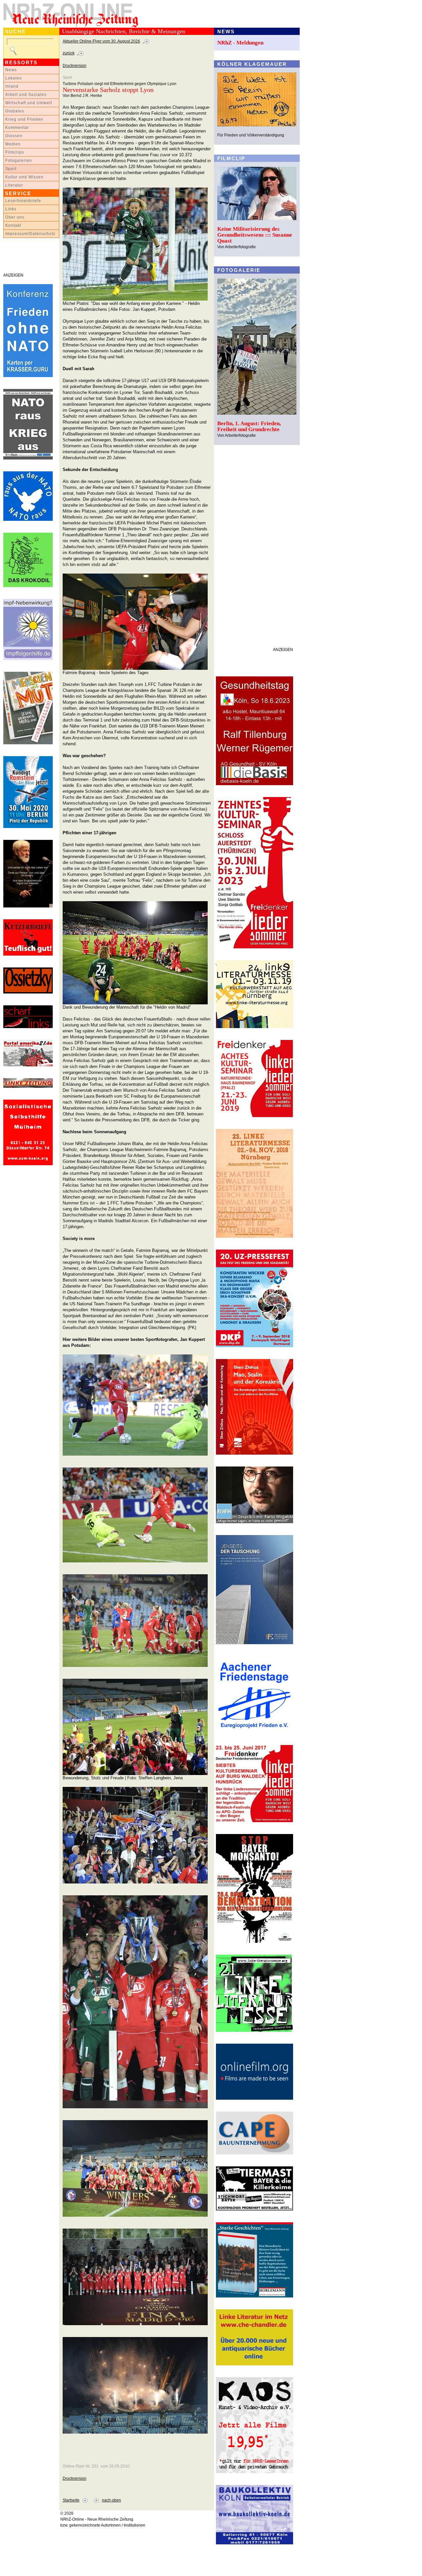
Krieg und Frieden (24, 119)
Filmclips (15, 152)
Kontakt (13, 225)
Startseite (71, 2500)
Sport (11, 169)
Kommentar (17, 128)
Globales (15, 111)
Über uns (15, 217)
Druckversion (75, 66)
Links (11, 209)
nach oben (111, 2500)
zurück (69, 53)
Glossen (14, 136)
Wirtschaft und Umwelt (29, 103)
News (11, 70)
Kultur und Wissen (24, 177)
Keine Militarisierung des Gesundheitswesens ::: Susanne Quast (255, 235)
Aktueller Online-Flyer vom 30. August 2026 (101, 41)
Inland (12, 86)
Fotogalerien (19, 161)
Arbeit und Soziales (26, 95)
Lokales (14, 78)
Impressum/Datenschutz (30, 234)
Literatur (14, 185)
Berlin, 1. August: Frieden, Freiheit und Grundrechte (249, 426)
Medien (13, 144)
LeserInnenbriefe (23, 201)
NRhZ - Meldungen (240, 43)
